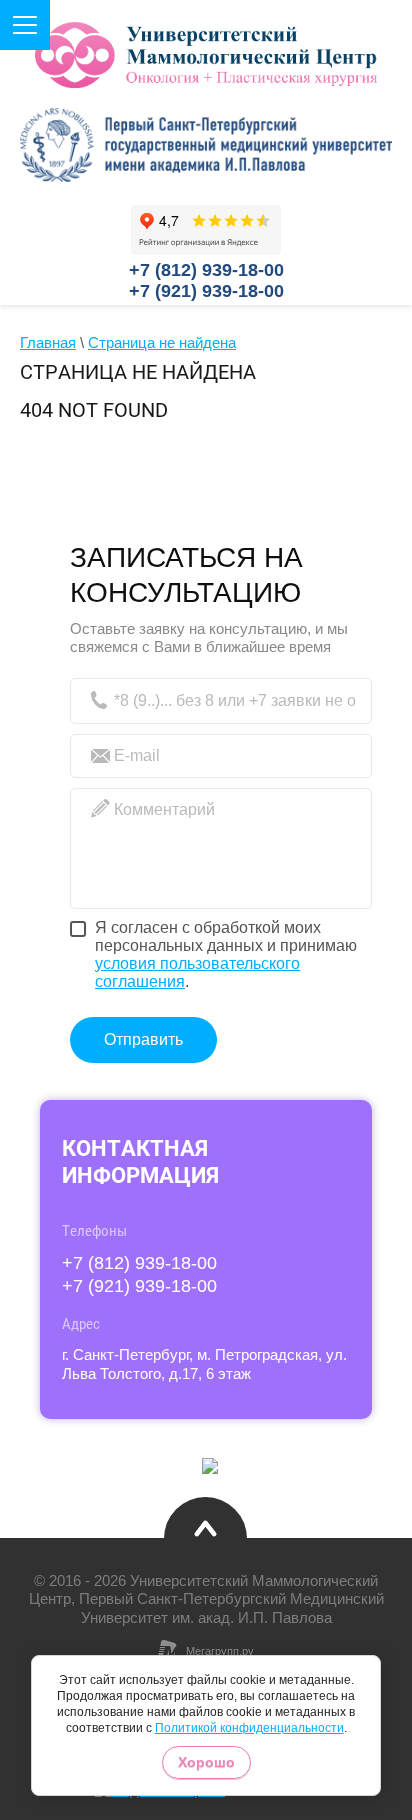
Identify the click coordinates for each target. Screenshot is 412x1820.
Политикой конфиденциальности (249, 1728)
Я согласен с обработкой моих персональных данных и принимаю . (226, 954)
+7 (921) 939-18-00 (206, 291)
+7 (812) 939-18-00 (206, 270)
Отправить (143, 1039)
